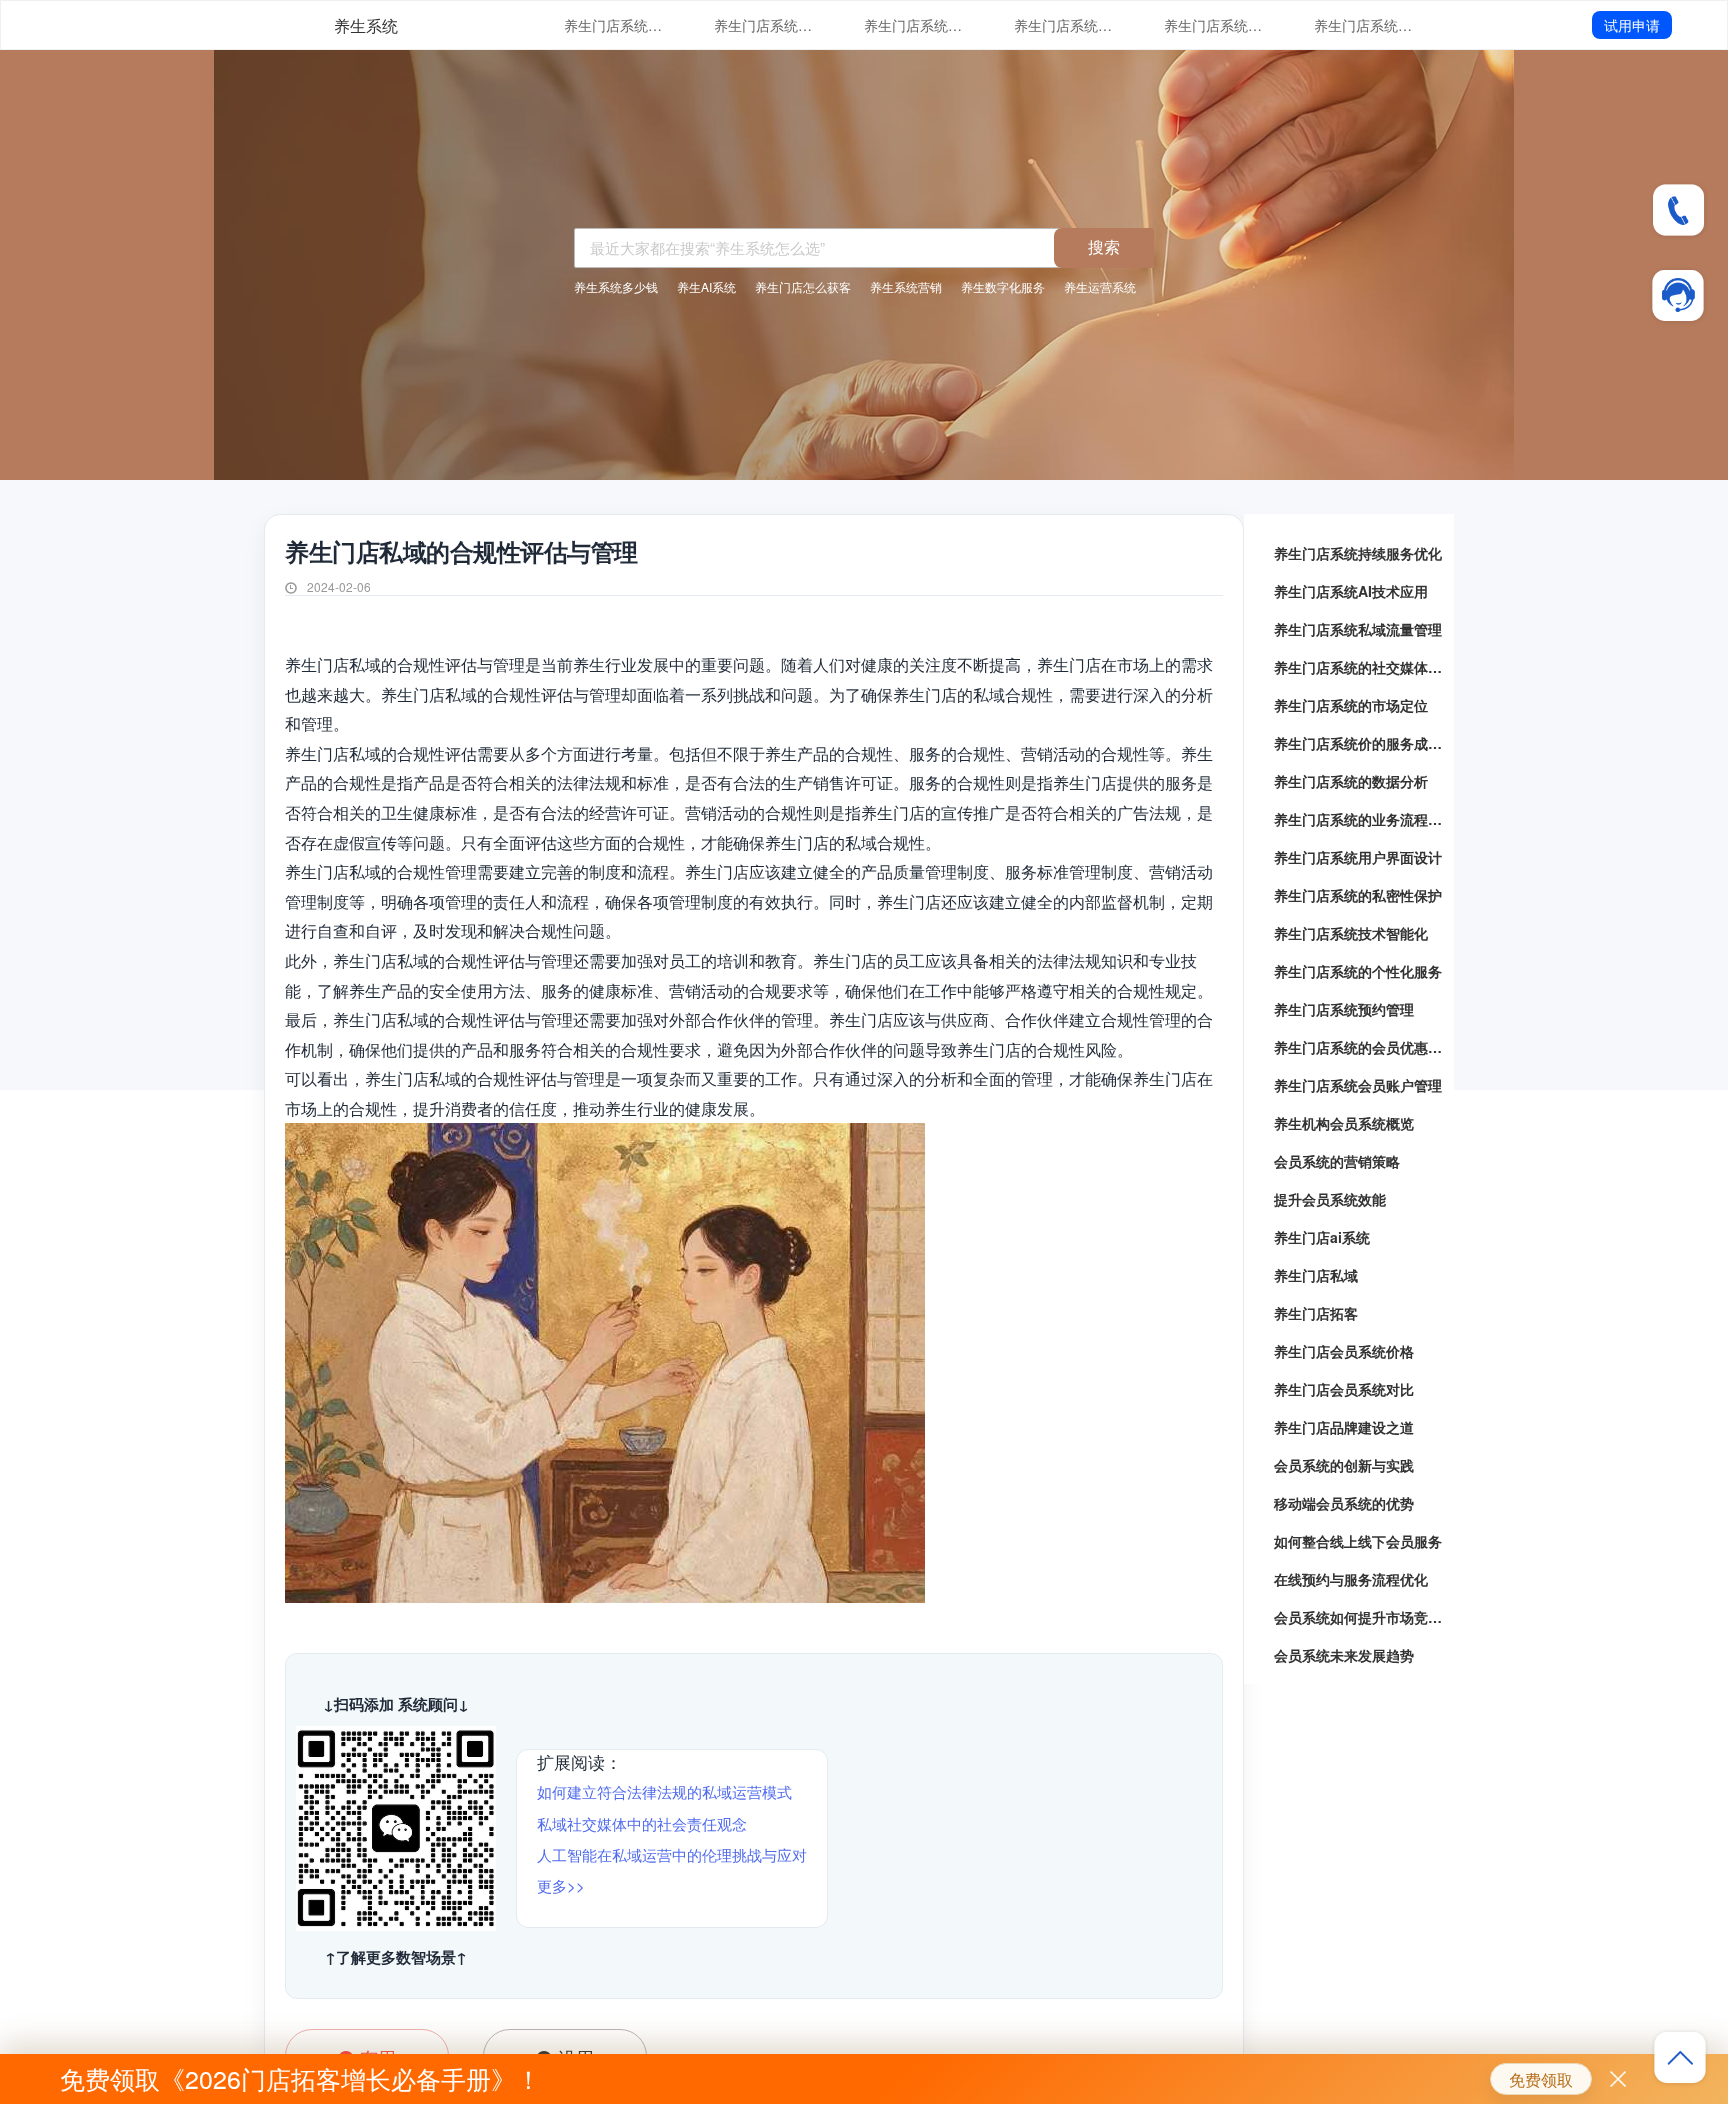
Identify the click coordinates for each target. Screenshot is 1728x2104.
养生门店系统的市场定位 (1214, 25)
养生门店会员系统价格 (1344, 1351)
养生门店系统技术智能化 (1351, 933)
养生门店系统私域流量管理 (914, 25)
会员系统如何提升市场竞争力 (1359, 1617)
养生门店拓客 (1316, 1313)
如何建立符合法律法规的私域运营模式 (664, 1791)
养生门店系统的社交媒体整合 (1064, 25)
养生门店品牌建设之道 (1344, 1427)
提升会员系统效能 (1330, 1199)
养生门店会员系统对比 (1344, 1389)
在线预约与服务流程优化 (1351, 1579)
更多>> (561, 1885)
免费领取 (1541, 2079)
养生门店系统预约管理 (1344, 1009)
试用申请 (1632, 25)
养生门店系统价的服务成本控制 (1364, 25)
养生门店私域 (1316, 1275)
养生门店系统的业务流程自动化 (1359, 819)
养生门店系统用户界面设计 (1358, 857)
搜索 (1104, 246)
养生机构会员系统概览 (1344, 1123)
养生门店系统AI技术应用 (764, 25)
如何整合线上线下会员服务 (1358, 1541)
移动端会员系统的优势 (1344, 1503)
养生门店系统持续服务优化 (614, 25)
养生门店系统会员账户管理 (1358, 1085)
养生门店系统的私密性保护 (1358, 895)
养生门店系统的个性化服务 (1358, 971)
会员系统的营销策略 (1337, 1161)
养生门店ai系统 (1322, 1237)
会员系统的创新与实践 (1344, 1465)
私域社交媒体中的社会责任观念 (642, 1823)
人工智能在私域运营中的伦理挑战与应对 (672, 1854)
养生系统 (366, 25)
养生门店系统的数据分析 (1351, 781)
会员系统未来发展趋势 (1344, 1655)
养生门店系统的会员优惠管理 (1359, 1047)
